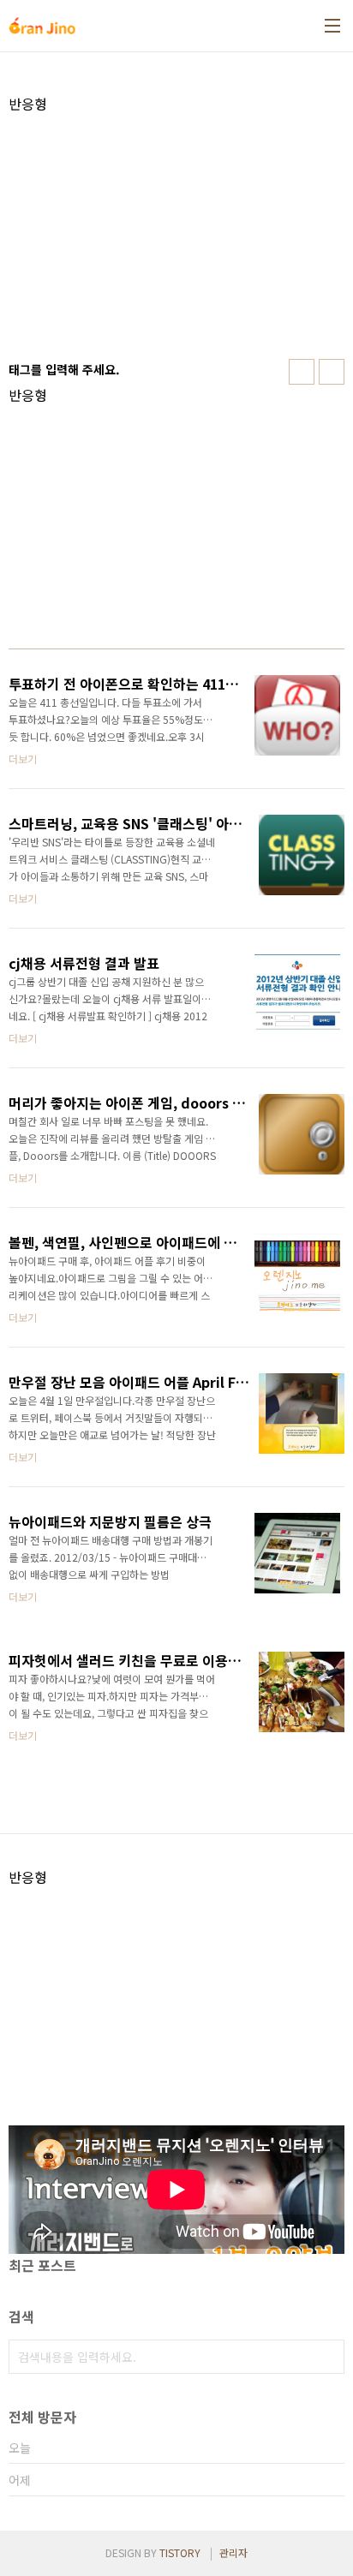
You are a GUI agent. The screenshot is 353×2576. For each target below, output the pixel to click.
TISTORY (180, 2552)
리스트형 (332, 372)
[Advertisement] (176, 232)
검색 (327, 2357)
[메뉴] (332, 26)
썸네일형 (302, 372)
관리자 (233, 2552)
